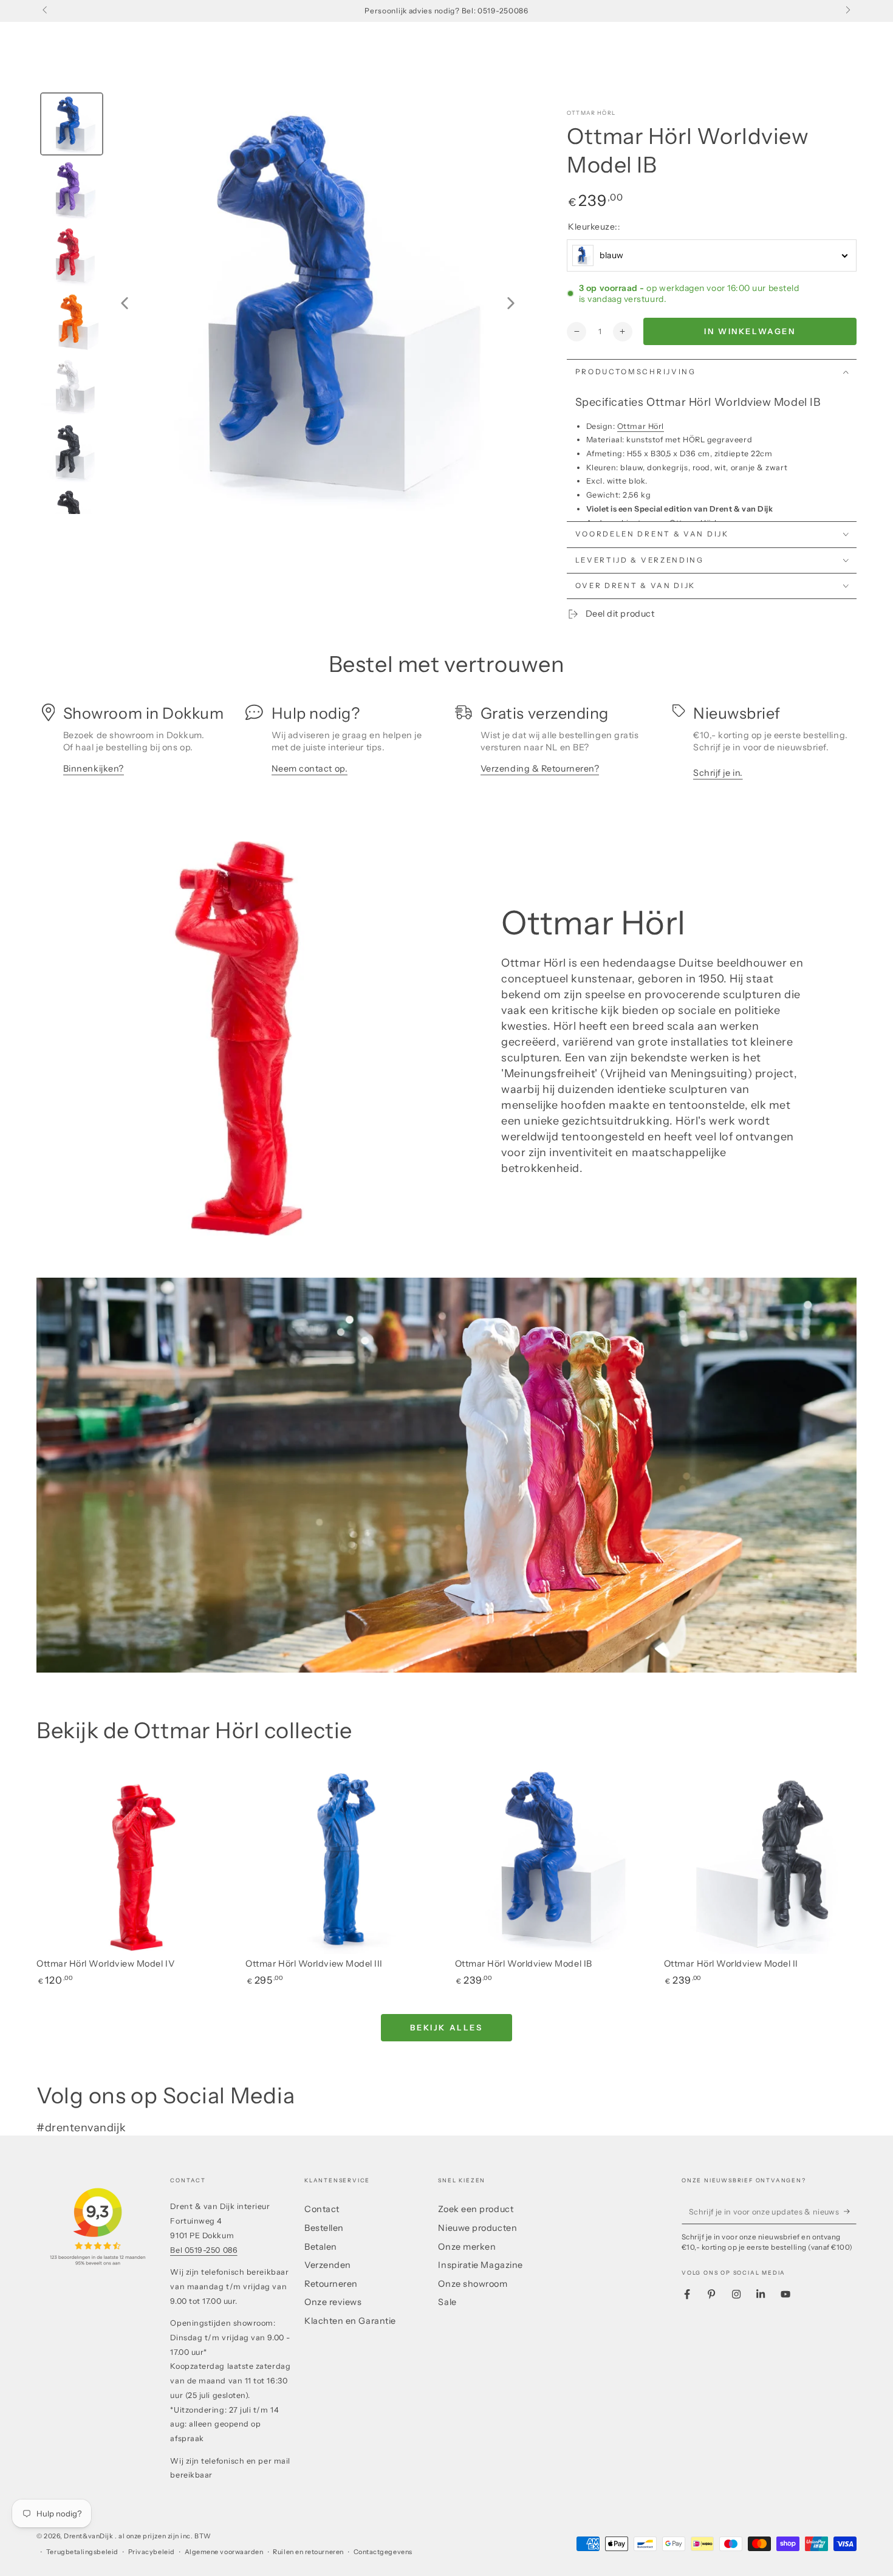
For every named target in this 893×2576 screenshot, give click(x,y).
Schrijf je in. (718, 773)
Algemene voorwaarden (224, 2552)
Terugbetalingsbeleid (82, 2552)
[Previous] (125, 303)
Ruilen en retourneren (308, 2552)
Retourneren (331, 2284)
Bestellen (324, 2228)
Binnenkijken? (94, 769)
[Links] (46, 11)
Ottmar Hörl (591, 113)
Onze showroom (473, 2284)
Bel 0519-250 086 (204, 2250)
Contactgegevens (383, 2552)
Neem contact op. (310, 769)
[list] (446, 746)
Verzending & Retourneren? (540, 769)
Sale (447, 2302)
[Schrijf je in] (850, 2211)
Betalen (321, 2247)
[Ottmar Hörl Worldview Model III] (342, 1858)
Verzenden (328, 2265)
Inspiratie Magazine (480, 2265)
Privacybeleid (152, 2552)
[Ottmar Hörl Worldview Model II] (760, 1858)
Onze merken (467, 2247)
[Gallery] (282, 303)
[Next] (511, 303)
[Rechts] (847, 11)
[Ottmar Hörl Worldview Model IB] (551, 1858)
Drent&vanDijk (89, 2536)
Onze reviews (333, 2302)
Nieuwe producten (477, 2228)
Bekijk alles (446, 2027)
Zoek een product (476, 2209)
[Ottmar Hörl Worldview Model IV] (133, 1858)
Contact (322, 2209)
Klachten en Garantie (350, 2321)
